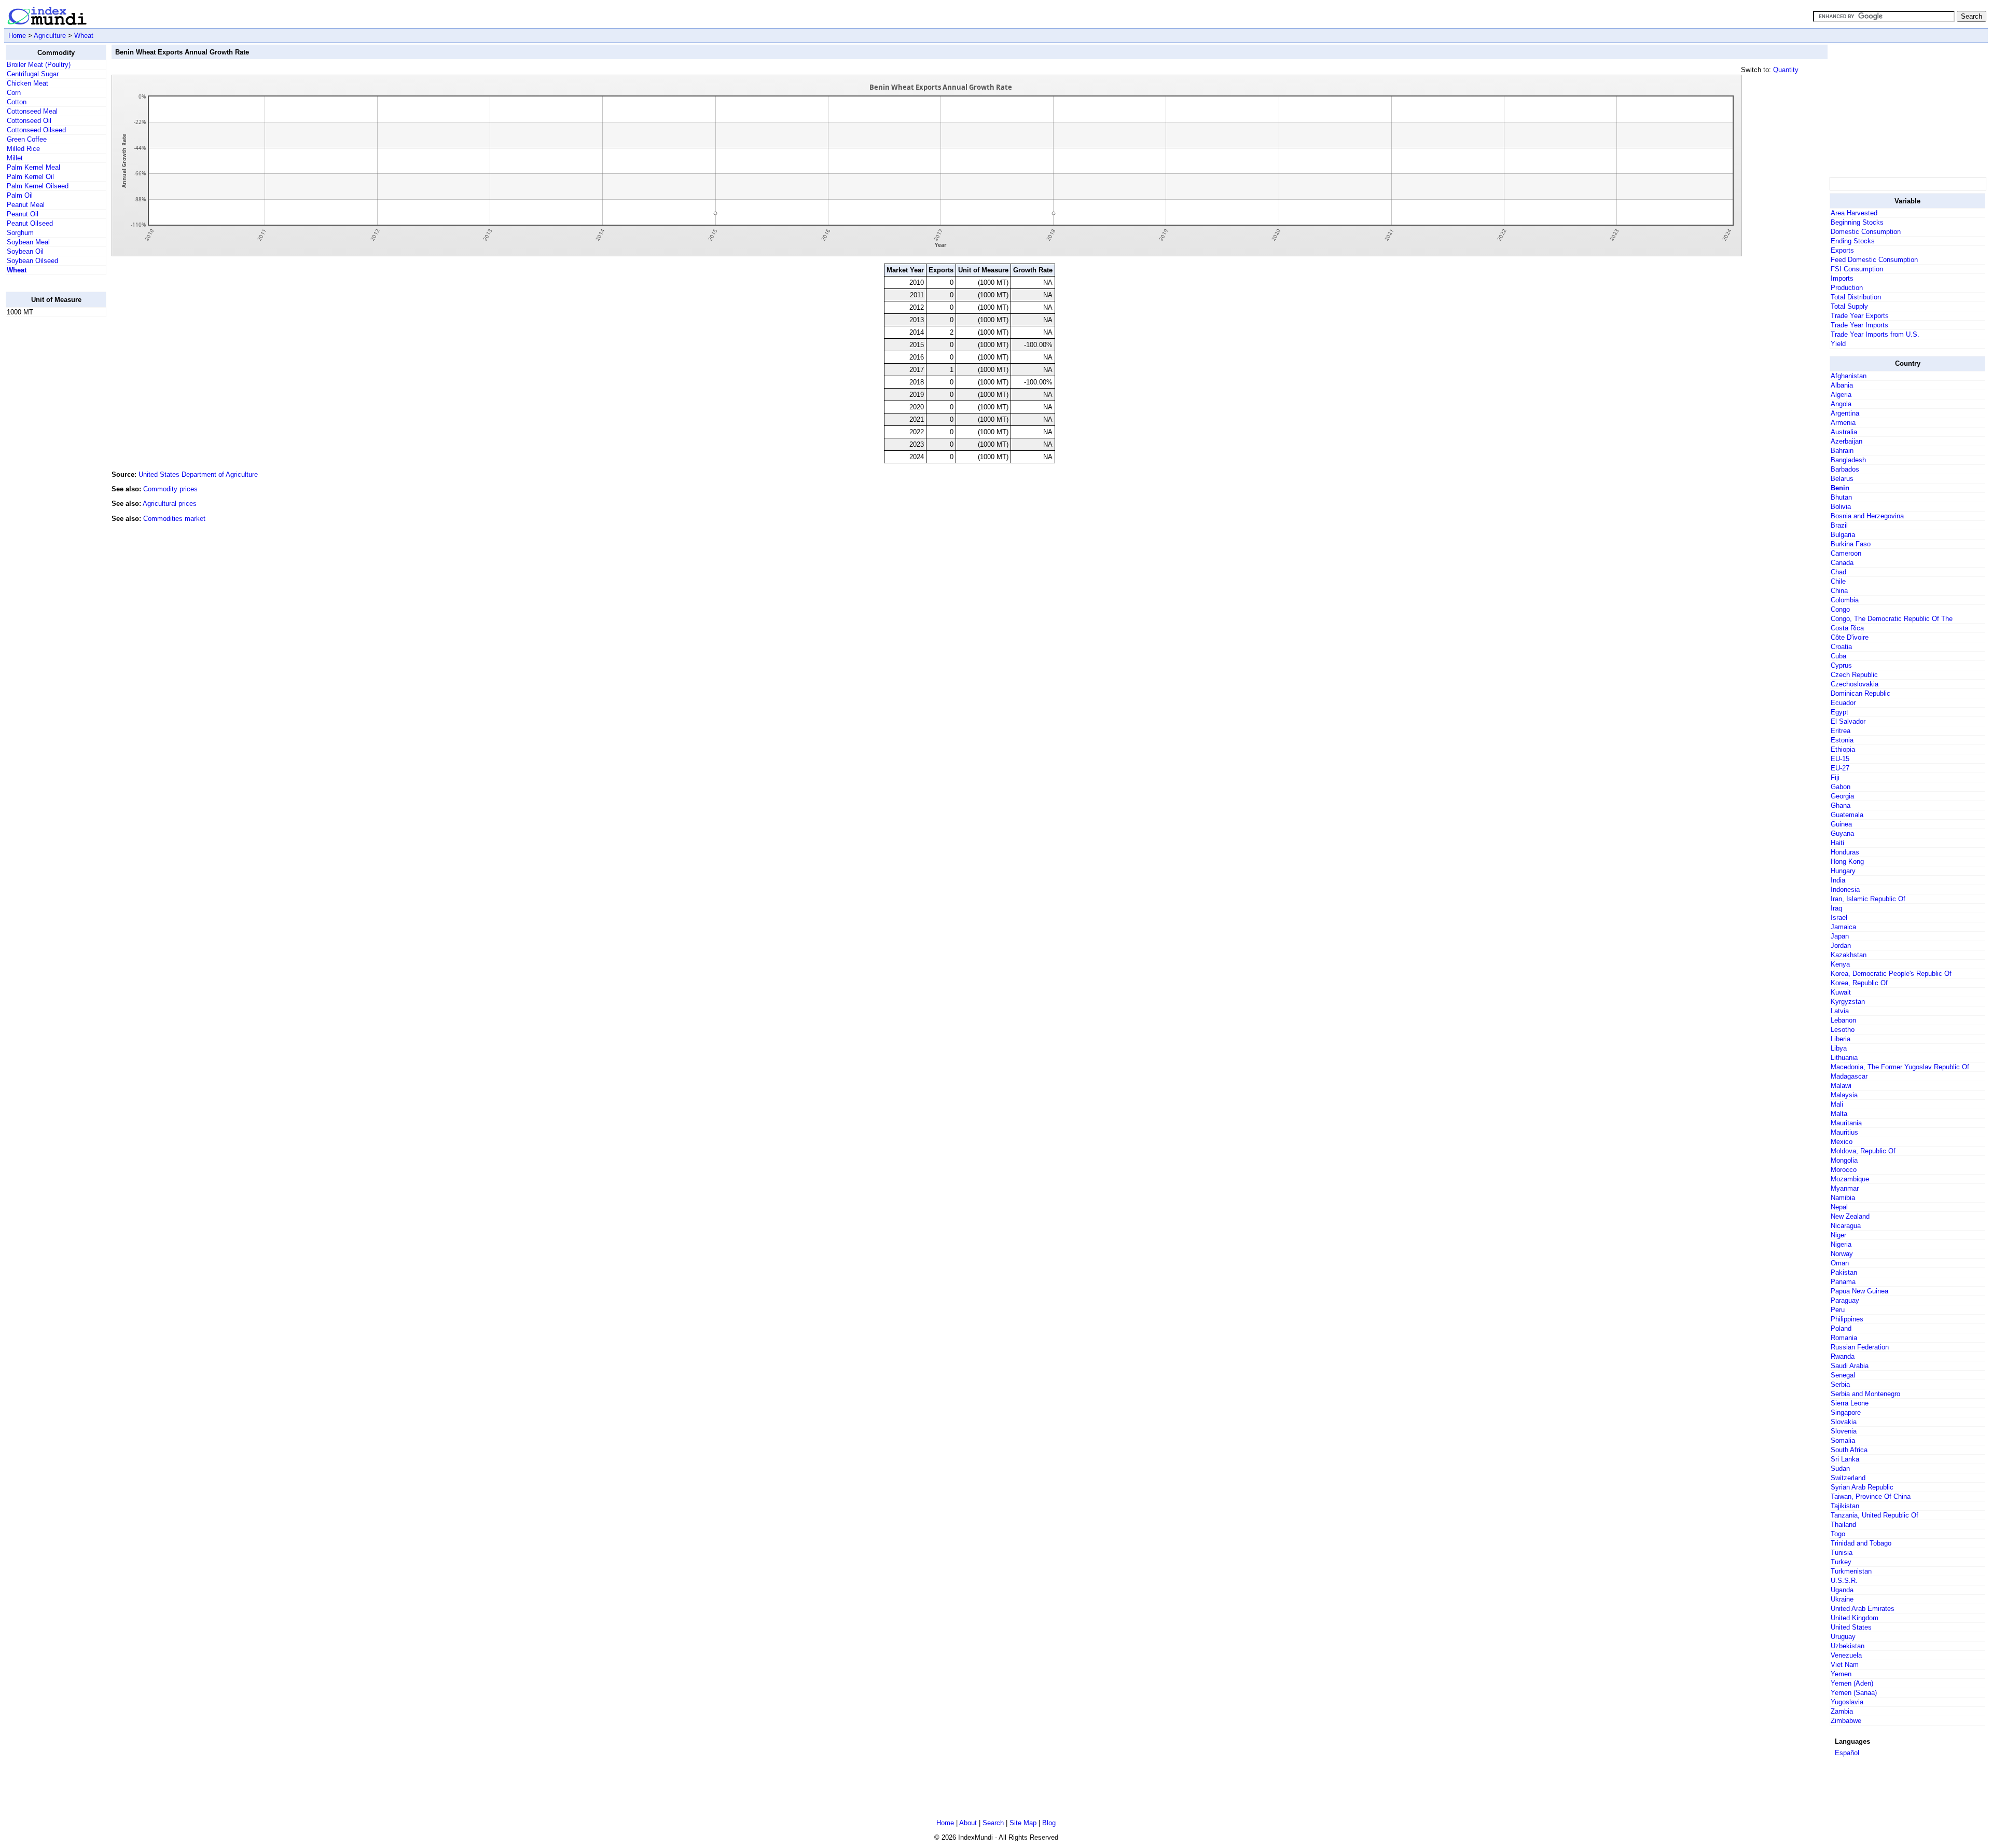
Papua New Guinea (1859, 1291)
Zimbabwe (1846, 1721)
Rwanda (1843, 1356)
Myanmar (1845, 1188)
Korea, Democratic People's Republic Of (1891, 974)
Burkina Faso (1851, 544)
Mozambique (1850, 1179)
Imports (1842, 278)
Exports (1842, 250)
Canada (1842, 563)
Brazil (1839, 525)
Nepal (1839, 1207)
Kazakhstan (1849, 955)
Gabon (1841, 787)
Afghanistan (1849, 376)
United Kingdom (1855, 1618)
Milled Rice (23, 149)
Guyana (1842, 833)
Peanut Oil (23, 214)
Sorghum (20, 233)
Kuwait (1841, 992)
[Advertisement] (47, 481)
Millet (15, 158)
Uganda (1842, 1590)
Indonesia (1845, 889)
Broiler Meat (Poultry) (39, 65)
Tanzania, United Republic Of (1875, 1515)
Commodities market (174, 519)
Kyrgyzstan (1848, 1002)
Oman (1840, 1263)
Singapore (1846, 1412)
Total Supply (1849, 306)
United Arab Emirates (1863, 1609)
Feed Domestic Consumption (1874, 260)
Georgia (1842, 796)
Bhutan (1841, 497)
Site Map (1023, 1823)
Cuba (1838, 656)
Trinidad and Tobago (1861, 1543)
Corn (14, 93)
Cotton (17, 102)
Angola (1841, 404)
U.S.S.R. (1844, 1581)
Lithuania (1844, 1058)
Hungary (1843, 871)
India (1838, 880)
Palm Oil (20, 195)
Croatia (1841, 647)
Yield (1838, 344)
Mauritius (1844, 1132)
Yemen (1841, 1674)
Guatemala (1847, 815)
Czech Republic (1854, 675)
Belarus (1842, 479)
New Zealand (1850, 1216)
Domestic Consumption (1866, 232)
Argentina (1845, 413)
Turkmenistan (1851, 1571)
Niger (1838, 1235)
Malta (1839, 1114)
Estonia (1842, 740)
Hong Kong (1847, 861)
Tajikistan (1845, 1506)
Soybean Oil (25, 251)
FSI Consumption (1857, 269)
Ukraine (1842, 1599)
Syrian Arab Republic (1862, 1487)
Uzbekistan (1848, 1646)
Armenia (1843, 423)
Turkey (1841, 1562)
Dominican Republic (1860, 693)
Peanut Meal (26, 205)
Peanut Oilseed (30, 223)
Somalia (1843, 1440)
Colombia (1845, 600)
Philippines (1847, 1319)
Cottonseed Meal (32, 111)
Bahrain (1842, 451)
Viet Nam (1845, 1665)
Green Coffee (27, 139)
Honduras (1845, 852)
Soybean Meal (28, 242)
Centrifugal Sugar (33, 74)
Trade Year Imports (1859, 325)
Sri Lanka (1845, 1459)
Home (17, 36)
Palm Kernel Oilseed (38, 186)
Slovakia (1844, 1422)
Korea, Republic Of (1859, 983)
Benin (1840, 488)
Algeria (1841, 395)
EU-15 (1840, 759)
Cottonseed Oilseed (36, 130)
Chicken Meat (27, 83)
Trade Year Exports (1860, 316)
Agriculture (50, 36)
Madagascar (1849, 1076)
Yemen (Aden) (1852, 1683)
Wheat (84, 36)
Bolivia (1841, 507)
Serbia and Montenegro (1865, 1394)
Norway (1842, 1254)
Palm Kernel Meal (33, 167)
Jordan (1841, 946)
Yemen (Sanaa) (1854, 1693)
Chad (1838, 572)
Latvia (1840, 1011)
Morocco (1844, 1170)
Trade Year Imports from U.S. (1875, 334)
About (968, 1823)
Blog (1049, 1823)
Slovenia (1844, 1431)
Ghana (1841, 805)
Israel (1839, 918)
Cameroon (1846, 553)
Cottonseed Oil (29, 121)
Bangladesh (1848, 460)
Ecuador (1843, 703)
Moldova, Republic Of (1863, 1151)
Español (1847, 1753)
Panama (1843, 1282)
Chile (1838, 581)
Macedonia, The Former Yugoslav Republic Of (1900, 1067)
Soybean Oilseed (32, 261)
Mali (1837, 1104)
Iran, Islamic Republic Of (1868, 899)
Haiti (1837, 843)
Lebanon (1843, 1020)
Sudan (1840, 1468)
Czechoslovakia (1855, 684)
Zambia (1842, 1711)
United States (1851, 1627)
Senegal (1843, 1375)
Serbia (1840, 1384)
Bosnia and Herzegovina (1867, 516)
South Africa (1849, 1450)
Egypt (1839, 712)
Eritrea (1841, 731)
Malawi (1841, 1086)
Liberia (1841, 1039)
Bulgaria (1843, 535)
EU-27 (1840, 768)
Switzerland (1848, 1478)
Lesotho (1843, 1030)
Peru (1838, 1310)
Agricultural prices (170, 504)
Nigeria (1841, 1244)
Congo (1840, 609)
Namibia (1843, 1198)
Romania (1844, 1338)
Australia (1844, 432)
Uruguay (1843, 1637)
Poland (1841, 1328)
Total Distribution (1856, 297)
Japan (1840, 936)
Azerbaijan (1846, 441)
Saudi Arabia (1850, 1366)
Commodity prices (170, 489)
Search (993, 1823)
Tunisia (1842, 1553)
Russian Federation (1860, 1347)
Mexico (1842, 1142)
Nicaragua (1846, 1226)
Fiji (1835, 777)
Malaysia (1844, 1095)
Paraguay (1845, 1300)
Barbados (1845, 469)
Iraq (1836, 908)
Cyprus (1841, 665)
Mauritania (1846, 1123)
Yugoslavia (1847, 1702)
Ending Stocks (1853, 241)
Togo (1838, 1534)
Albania (1842, 385)
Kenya (1840, 964)
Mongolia (1844, 1160)
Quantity (1786, 70)
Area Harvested (1854, 213)
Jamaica (1843, 927)
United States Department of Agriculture (198, 474)
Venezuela (1846, 1655)
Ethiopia (1843, 749)
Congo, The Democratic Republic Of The (1892, 619)
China (1839, 591)
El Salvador (1848, 721)
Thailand (1843, 1525)
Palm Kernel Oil (30, 177)
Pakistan (1844, 1272)
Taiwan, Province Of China (1871, 1497)
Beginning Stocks (1857, 222)
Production (1847, 288)
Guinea (1841, 824)
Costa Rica (1847, 628)
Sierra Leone (1850, 1403)
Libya (1839, 1048)
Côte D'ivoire (1850, 637)
